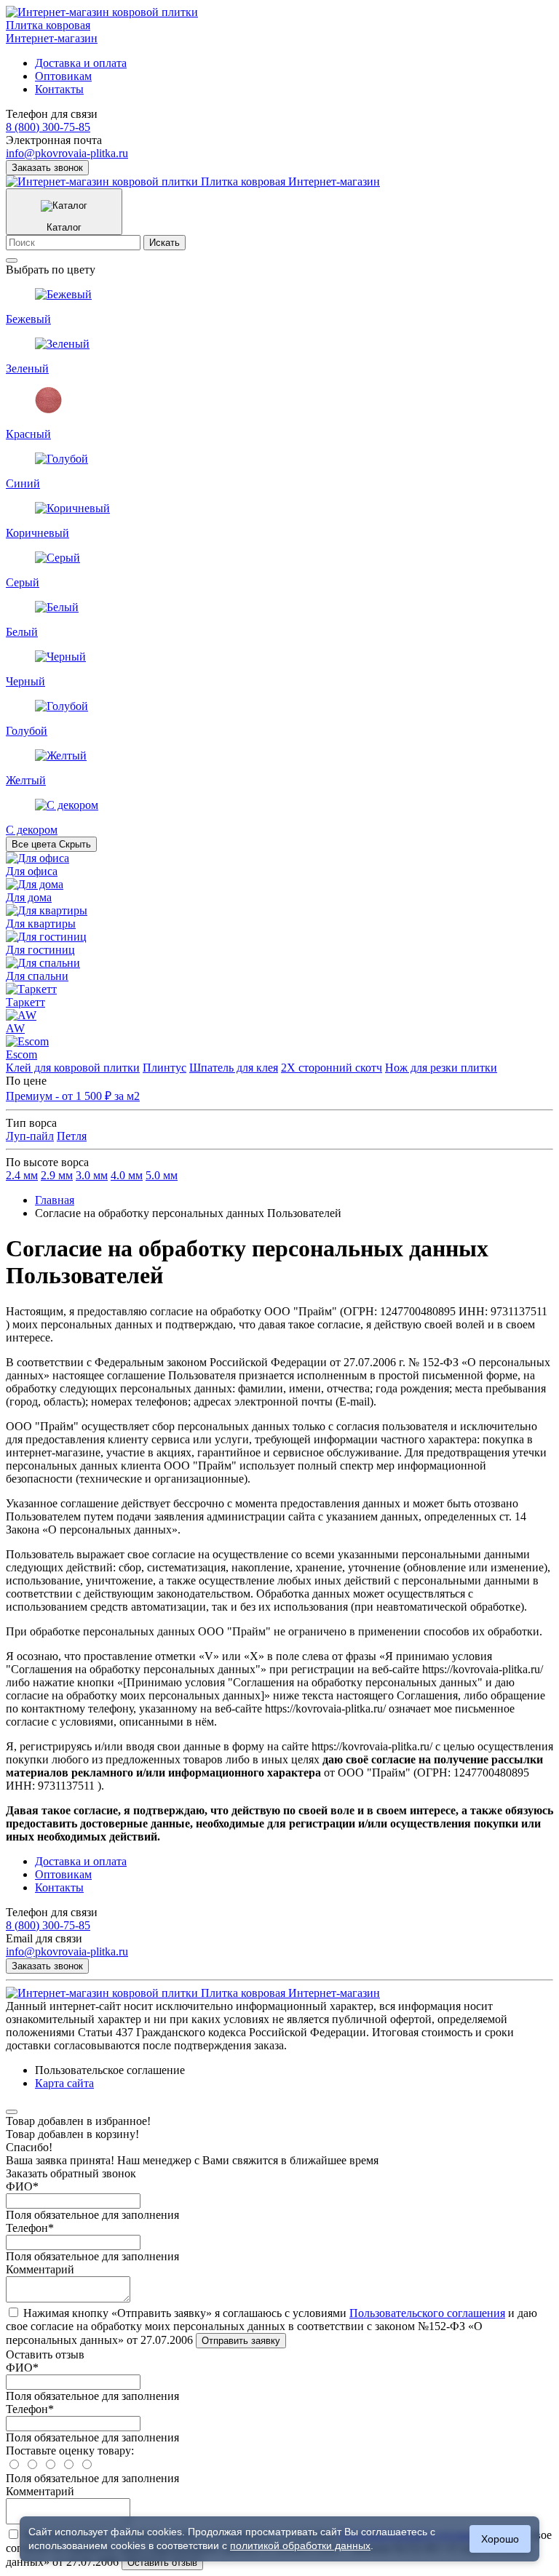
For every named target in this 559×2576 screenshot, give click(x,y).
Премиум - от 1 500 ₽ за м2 (73, 1096)
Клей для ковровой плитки (73, 1068)
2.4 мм (22, 1175)
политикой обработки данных (300, 2545)
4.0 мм (127, 1175)
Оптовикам (63, 76)
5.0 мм (162, 1175)
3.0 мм (92, 1175)
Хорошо (500, 2539)
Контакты (59, 89)
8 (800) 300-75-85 (48, 127)
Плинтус (164, 1068)
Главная (55, 1200)
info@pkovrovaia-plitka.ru (67, 153)
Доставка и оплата (81, 63)
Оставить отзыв (162, 2563)
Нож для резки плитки (441, 1068)
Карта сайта (64, 2083)
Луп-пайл (30, 1136)
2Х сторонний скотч (332, 1068)
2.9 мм (57, 1175)
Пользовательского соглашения (427, 2313)
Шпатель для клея (234, 1068)
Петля (72, 1136)
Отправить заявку (241, 2341)
